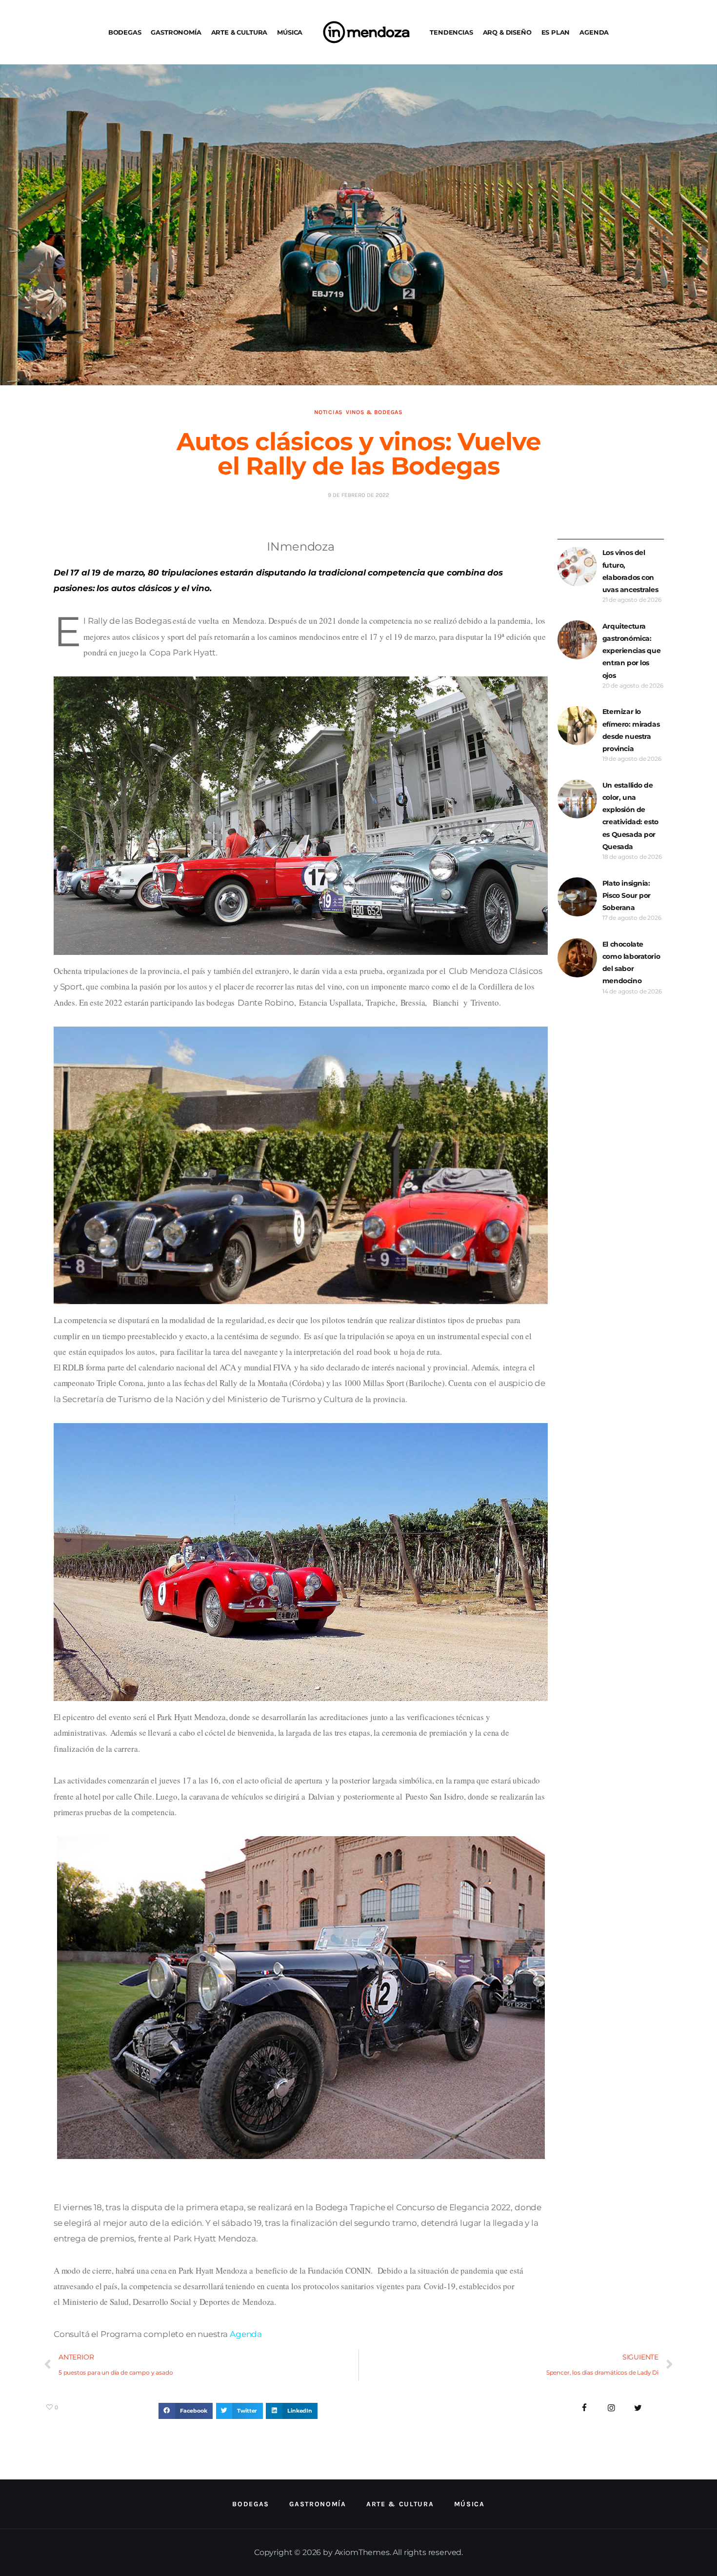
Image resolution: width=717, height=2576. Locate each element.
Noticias (329, 412)
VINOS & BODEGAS (374, 412)
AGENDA (594, 32)
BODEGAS (125, 32)
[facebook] (585, 2408)
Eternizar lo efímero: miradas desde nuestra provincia (631, 730)
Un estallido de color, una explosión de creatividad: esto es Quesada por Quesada (630, 816)
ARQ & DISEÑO (507, 32)
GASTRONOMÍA (176, 32)
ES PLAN (556, 32)
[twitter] (638, 2408)
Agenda (246, 2334)
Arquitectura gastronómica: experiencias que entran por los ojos (631, 651)
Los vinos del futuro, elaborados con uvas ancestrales (630, 571)
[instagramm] (611, 2408)
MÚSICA (290, 32)
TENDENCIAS (451, 32)
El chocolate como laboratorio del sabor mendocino (631, 963)
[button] (186, 2411)
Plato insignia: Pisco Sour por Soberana (627, 895)
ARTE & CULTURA (239, 32)
